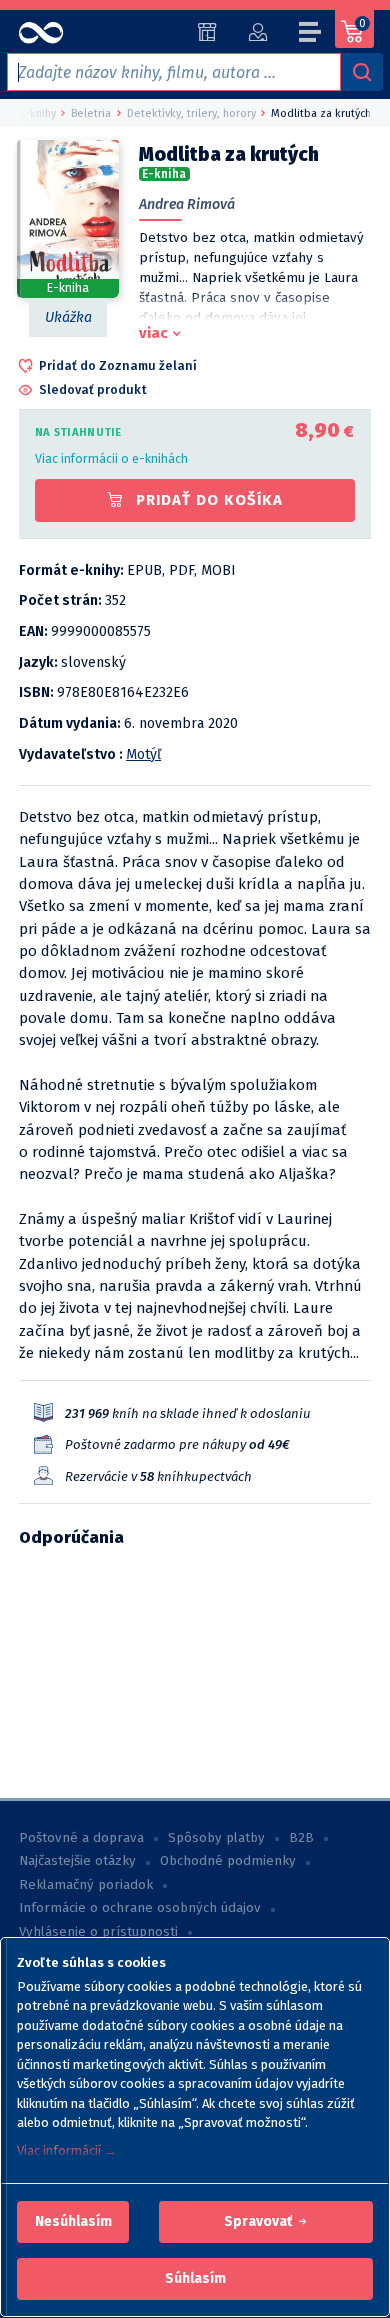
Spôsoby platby (216, 1838)
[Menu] (311, 35)
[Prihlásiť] (257, 32)
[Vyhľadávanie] (362, 72)
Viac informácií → (67, 2150)
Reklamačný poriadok (86, 1885)
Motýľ (143, 754)
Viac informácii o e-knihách (111, 458)
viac (153, 333)
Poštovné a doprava (81, 1838)
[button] (73, 2222)
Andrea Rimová (187, 204)
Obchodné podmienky (228, 1861)
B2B (301, 1838)
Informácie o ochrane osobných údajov (140, 1908)
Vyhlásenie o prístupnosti (98, 1932)
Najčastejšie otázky (77, 1861)
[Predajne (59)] (207, 32)
